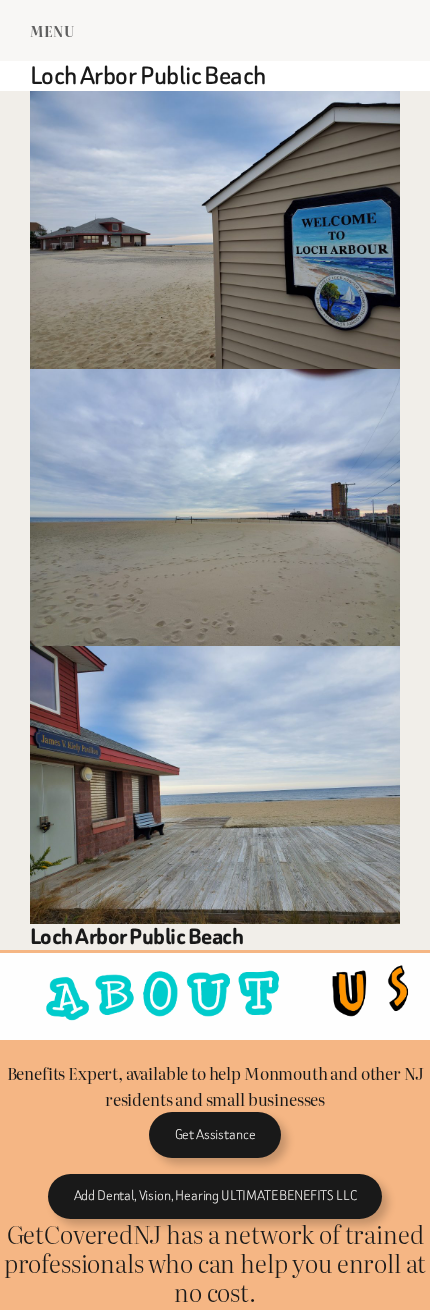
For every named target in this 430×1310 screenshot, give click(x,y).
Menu (52, 30)
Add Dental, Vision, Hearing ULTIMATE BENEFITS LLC (215, 1195)
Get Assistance (215, 1134)
